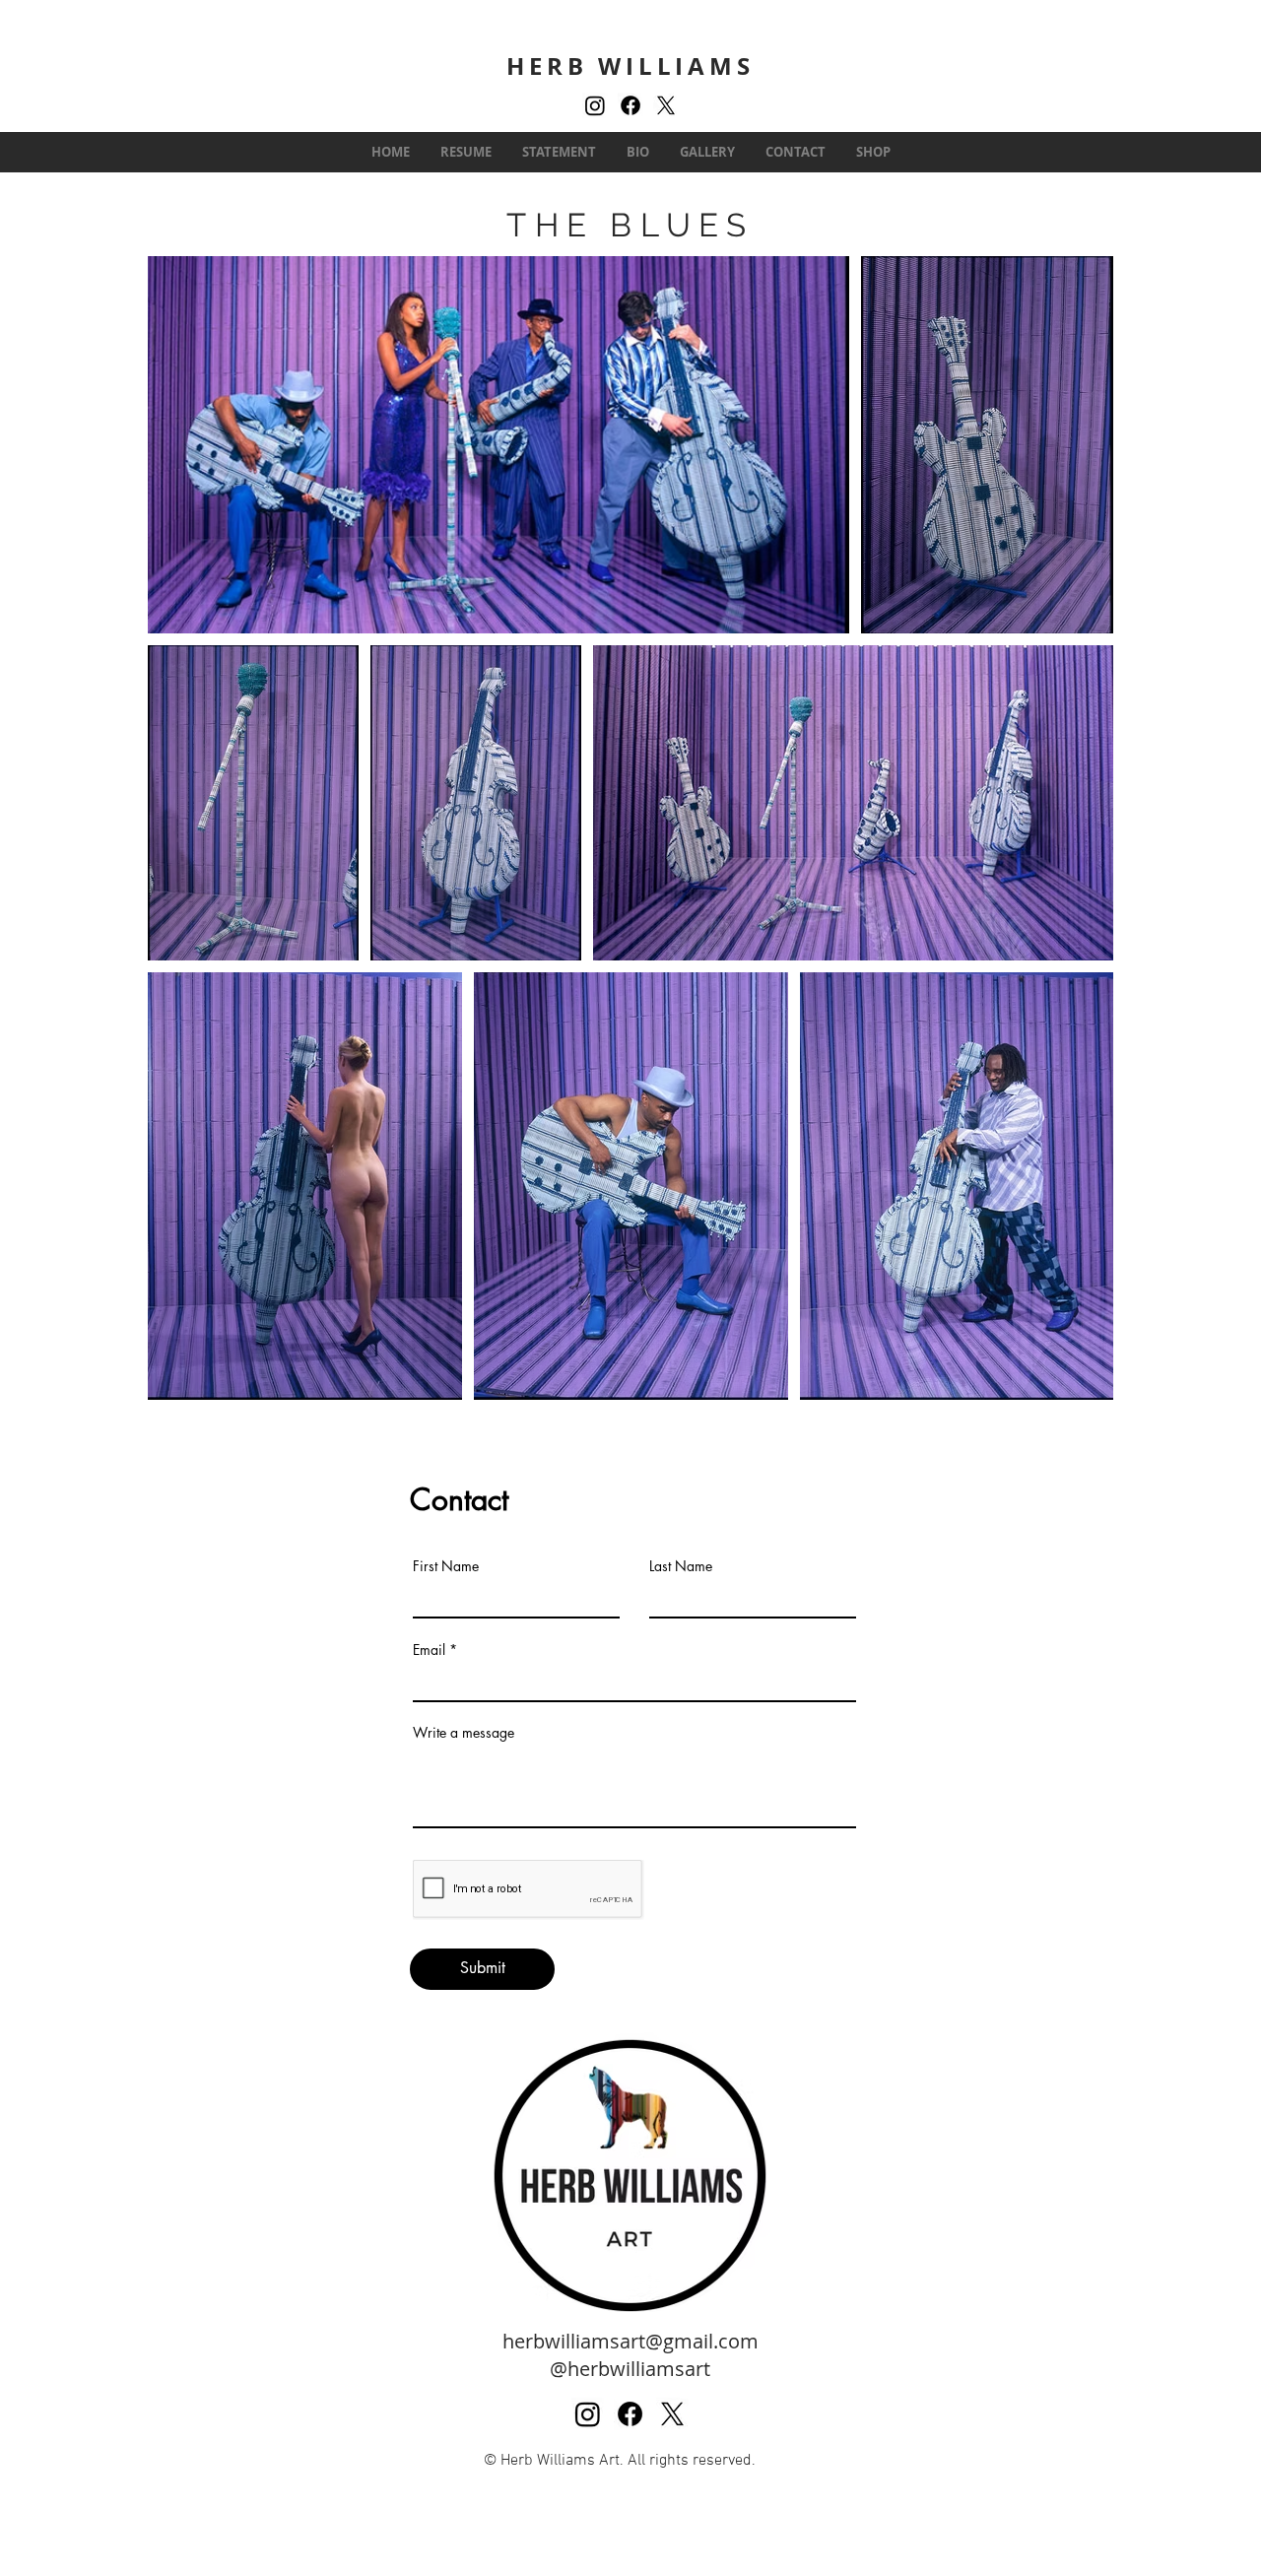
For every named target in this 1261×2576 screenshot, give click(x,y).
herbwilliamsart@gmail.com (630, 2341)
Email (429, 1650)
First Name (446, 1566)
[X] (666, 105)
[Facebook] (630, 105)
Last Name (681, 1566)
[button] (707, 152)
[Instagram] (595, 105)
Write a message (464, 1733)
